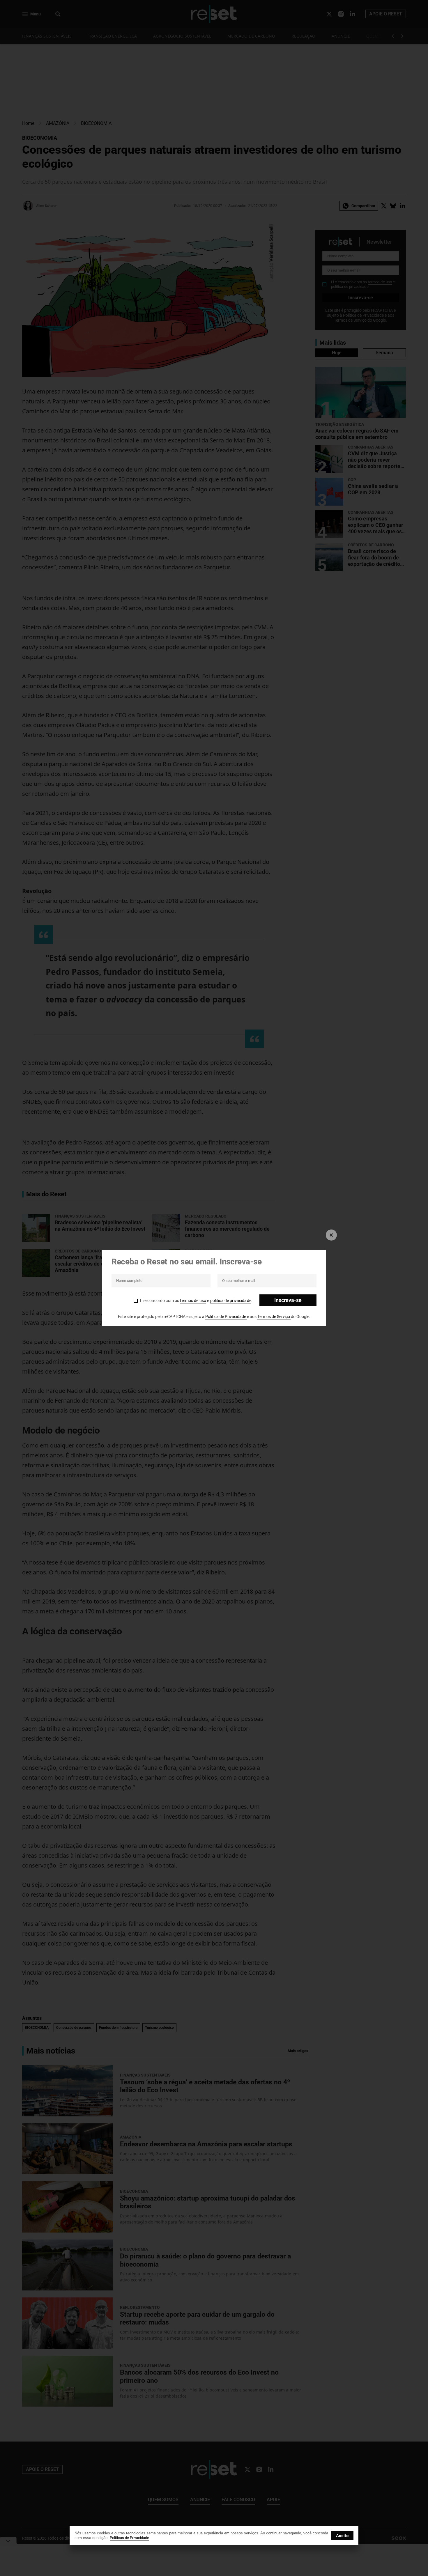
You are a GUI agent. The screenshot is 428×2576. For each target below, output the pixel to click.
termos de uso (193, 1301)
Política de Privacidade (226, 1317)
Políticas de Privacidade (129, 2538)
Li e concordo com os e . (196, 1301)
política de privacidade (231, 1301)
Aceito (342, 2536)
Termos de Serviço (274, 1317)
